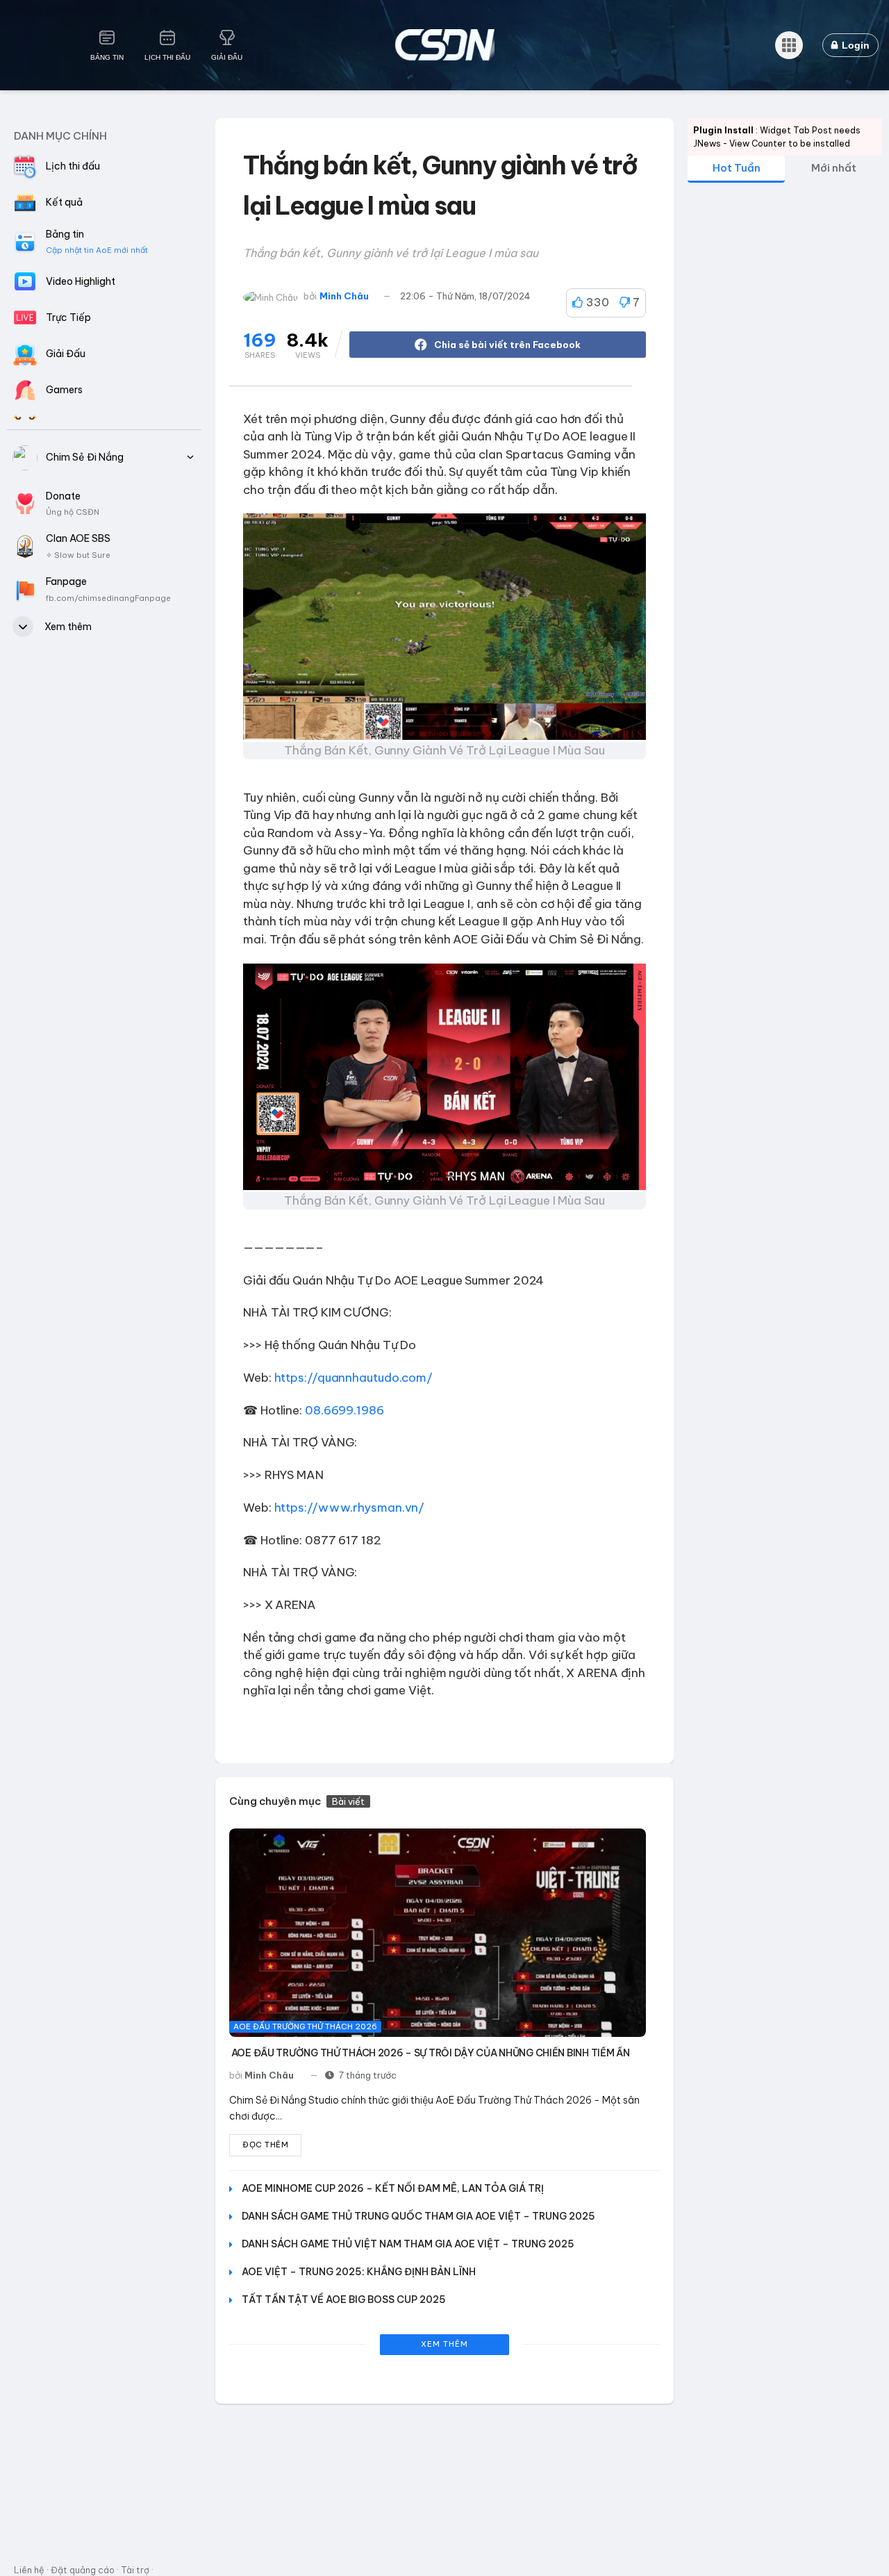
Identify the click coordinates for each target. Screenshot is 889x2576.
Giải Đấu (227, 57)
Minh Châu (344, 296)
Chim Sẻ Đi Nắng (85, 457)
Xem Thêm (444, 2344)
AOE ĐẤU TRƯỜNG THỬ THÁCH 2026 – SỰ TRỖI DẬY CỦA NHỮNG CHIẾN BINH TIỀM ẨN (431, 2053)
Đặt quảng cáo (83, 2570)
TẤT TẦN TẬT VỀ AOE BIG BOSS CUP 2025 (344, 2300)
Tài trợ (135, 2570)
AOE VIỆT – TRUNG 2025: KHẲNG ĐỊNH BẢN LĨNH (359, 2272)
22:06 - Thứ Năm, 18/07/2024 (465, 296)
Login (854, 45)
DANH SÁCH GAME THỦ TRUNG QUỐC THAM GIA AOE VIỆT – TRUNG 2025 (418, 2216)
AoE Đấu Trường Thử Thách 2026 (305, 2026)
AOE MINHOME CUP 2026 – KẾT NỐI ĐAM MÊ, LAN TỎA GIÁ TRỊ (393, 2188)
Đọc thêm (265, 2145)
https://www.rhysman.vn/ (350, 1508)
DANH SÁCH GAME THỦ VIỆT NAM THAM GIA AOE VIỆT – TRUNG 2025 (408, 2244)
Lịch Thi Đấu (167, 57)
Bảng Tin (107, 57)
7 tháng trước (367, 2075)
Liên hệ (29, 2570)
